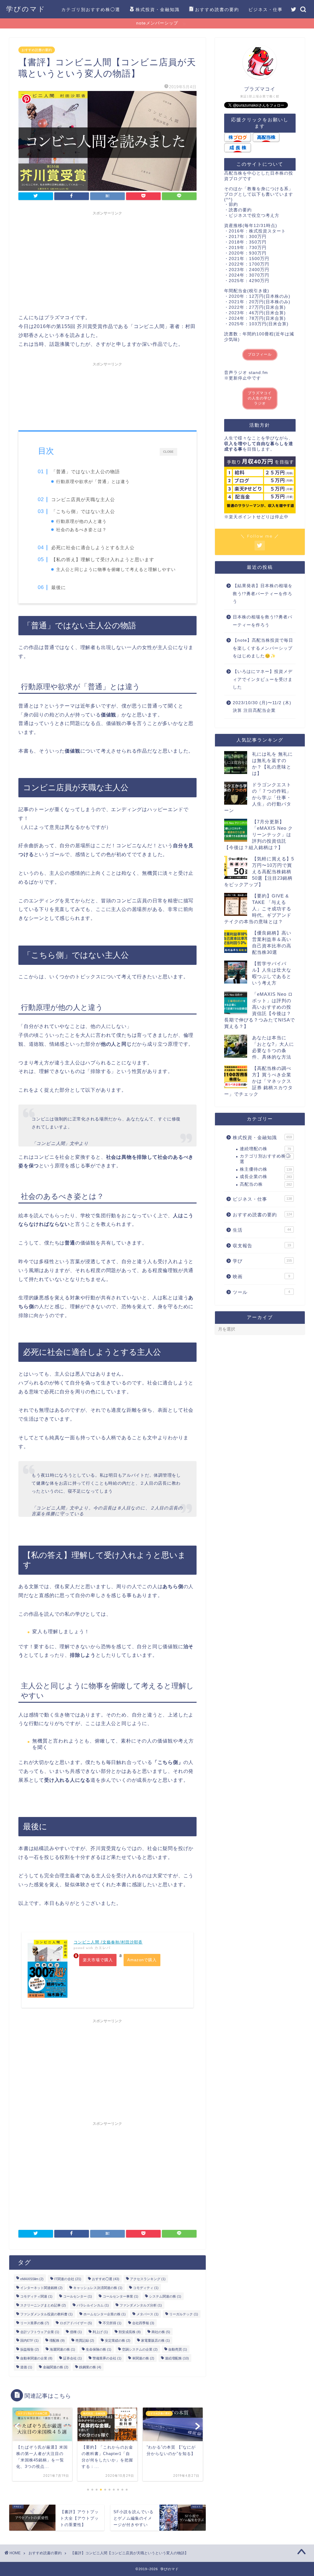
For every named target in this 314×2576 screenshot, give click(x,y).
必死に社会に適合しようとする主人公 (93, 548)
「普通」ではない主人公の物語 (86, 472)
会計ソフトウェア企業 (40, 2332)
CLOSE (168, 451)
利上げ (100, 2332)
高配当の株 (266, 1184)
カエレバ (102, 1948)
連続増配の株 (265, 1149)
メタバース (147, 2314)
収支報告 (262, 1246)
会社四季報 (143, 2323)
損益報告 (30, 2349)
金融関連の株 (56, 2367)
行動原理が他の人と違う (81, 521)
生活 (262, 1230)
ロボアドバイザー (76, 2323)
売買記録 (85, 2340)
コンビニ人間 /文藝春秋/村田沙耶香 (108, 1942)
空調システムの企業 (140, 2349)
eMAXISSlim (32, 2279)
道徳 (26, 2367)
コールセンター (78, 2296)
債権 (76, 2332)
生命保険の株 (99, 2349)
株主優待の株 (266, 1169)
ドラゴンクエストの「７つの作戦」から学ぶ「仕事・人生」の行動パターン (258, 797)
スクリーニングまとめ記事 (43, 2305)
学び (262, 1261)
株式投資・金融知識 (158, 9)
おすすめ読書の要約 (217, 9)
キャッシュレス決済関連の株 (98, 2287)
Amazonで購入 (142, 1960)
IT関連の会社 (68, 2279)
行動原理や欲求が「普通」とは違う (93, 482)
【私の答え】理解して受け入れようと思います (103, 559)
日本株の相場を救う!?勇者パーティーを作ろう (262, 621)
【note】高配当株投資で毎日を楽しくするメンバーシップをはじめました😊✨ (263, 648)
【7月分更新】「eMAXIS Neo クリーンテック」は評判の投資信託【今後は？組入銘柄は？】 (258, 835)
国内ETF (29, 2340)
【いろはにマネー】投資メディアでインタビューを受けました (263, 679)
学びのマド (26, 9)
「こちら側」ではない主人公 (83, 511)
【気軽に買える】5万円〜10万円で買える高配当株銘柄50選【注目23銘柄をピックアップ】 (259, 872)
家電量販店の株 (155, 2340)
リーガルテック (184, 2314)
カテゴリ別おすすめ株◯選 (91, 9)
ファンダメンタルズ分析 (141, 2305)
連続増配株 (177, 2358)
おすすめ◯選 (106, 2279)
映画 (261, 1277)
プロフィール (260, 354)
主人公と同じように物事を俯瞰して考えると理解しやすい (116, 570)
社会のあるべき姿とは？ (81, 530)
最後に (59, 587)
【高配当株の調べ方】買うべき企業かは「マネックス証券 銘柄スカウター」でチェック (258, 1081)
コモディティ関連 (36, 2296)
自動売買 (178, 2349)
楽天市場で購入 (98, 1960)
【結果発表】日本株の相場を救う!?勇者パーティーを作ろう (263, 594)
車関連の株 (143, 2358)
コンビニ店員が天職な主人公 (83, 499)
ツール (261, 1292)
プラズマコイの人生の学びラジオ (260, 398)
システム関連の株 (165, 2296)
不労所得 (112, 2323)
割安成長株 (130, 2332)
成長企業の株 (266, 1177)
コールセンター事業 (121, 2296)
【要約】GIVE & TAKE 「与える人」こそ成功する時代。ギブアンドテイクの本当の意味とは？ (258, 909)
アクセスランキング (148, 2279)
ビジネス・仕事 (266, 9)
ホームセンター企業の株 (105, 2314)
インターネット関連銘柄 (41, 2287)
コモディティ (146, 2287)
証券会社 (73, 2358)
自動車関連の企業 (36, 2358)
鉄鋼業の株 (90, 2367)
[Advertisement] (107, 261)
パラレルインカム (93, 2305)
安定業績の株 (118, 2340)
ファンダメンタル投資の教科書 (46, 2314)
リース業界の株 (35, 2323)
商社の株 (161, 2332)
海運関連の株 (62, 2349)
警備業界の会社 (107, 2358)
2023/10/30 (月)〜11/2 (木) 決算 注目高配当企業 (262, 707)
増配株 (57, 2340)
